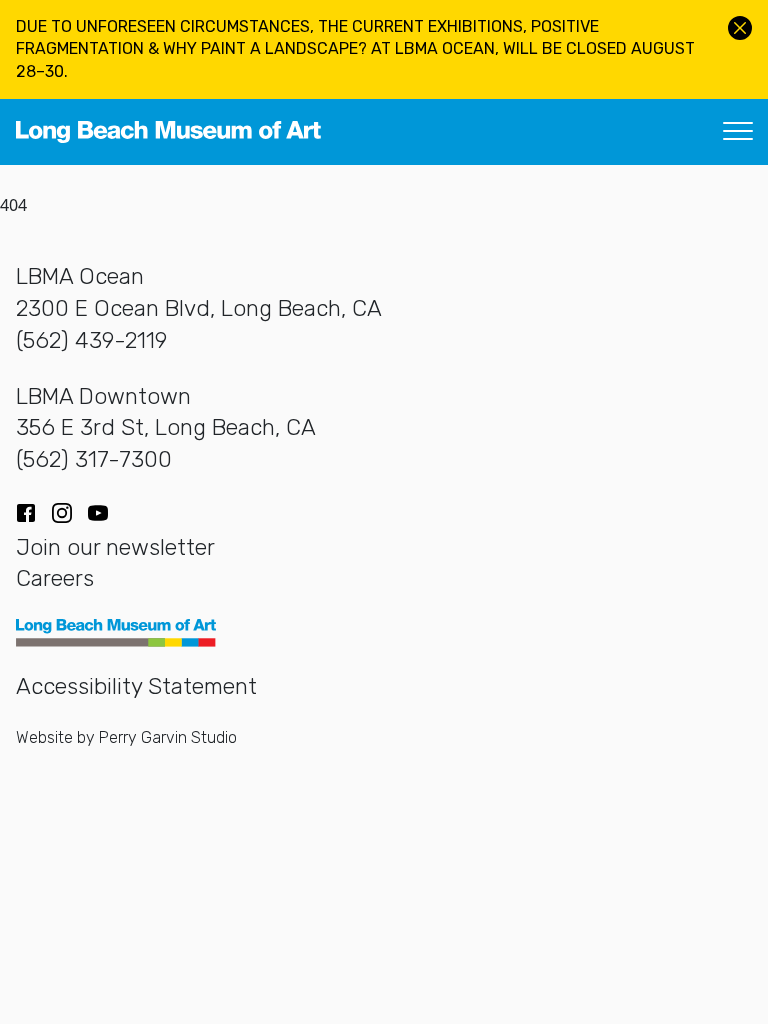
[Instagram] (62, 513)
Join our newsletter (115, 547)
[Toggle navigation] (738, 132)
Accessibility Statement (136, 686)
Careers (55, 578)
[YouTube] (98, 513)
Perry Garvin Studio (168, 737)
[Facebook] (26, 513)
